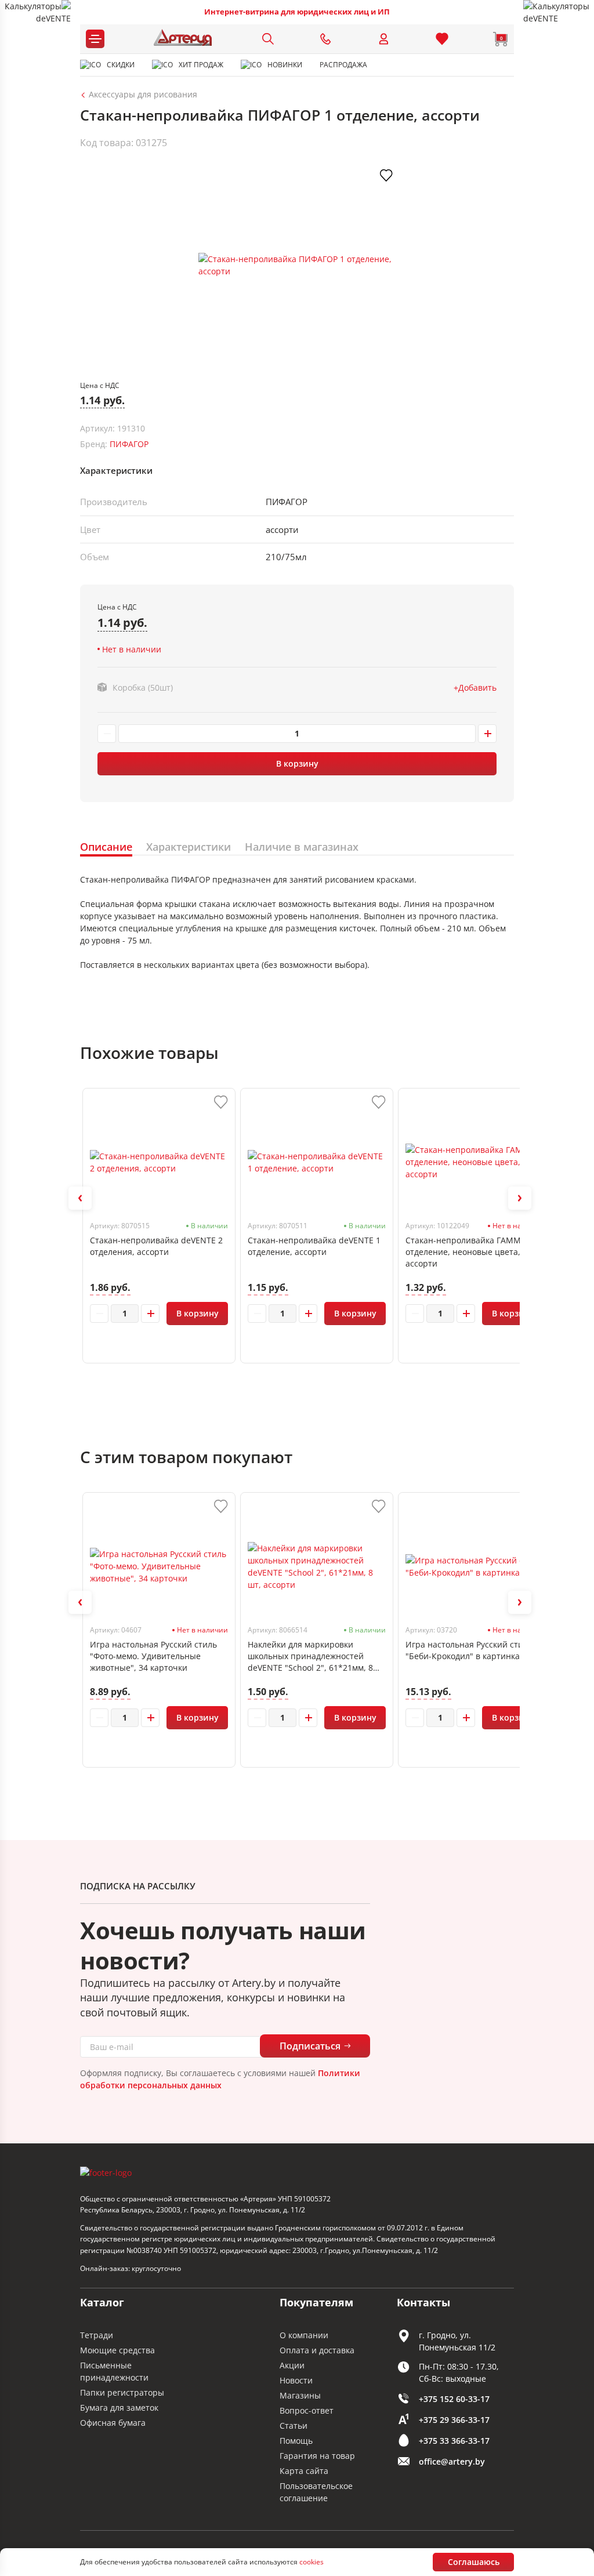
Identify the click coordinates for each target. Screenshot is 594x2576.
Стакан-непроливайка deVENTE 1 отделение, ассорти (314, 1246)
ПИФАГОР (129, 444)
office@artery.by (452, 2461)
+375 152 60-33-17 (454, 2399)
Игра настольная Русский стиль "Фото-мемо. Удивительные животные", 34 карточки (153, 1656)
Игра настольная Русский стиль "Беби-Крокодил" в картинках (469, 1650)
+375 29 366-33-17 (454, 2420)
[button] (80, 1198)
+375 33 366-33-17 (454, 2441)
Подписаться (310, 2046)
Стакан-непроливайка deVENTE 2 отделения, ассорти (156, 1246)
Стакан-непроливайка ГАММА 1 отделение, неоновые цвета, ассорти (469, 1252)
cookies (312, 2562)
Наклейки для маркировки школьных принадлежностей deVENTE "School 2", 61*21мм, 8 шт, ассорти (310, 1656)
